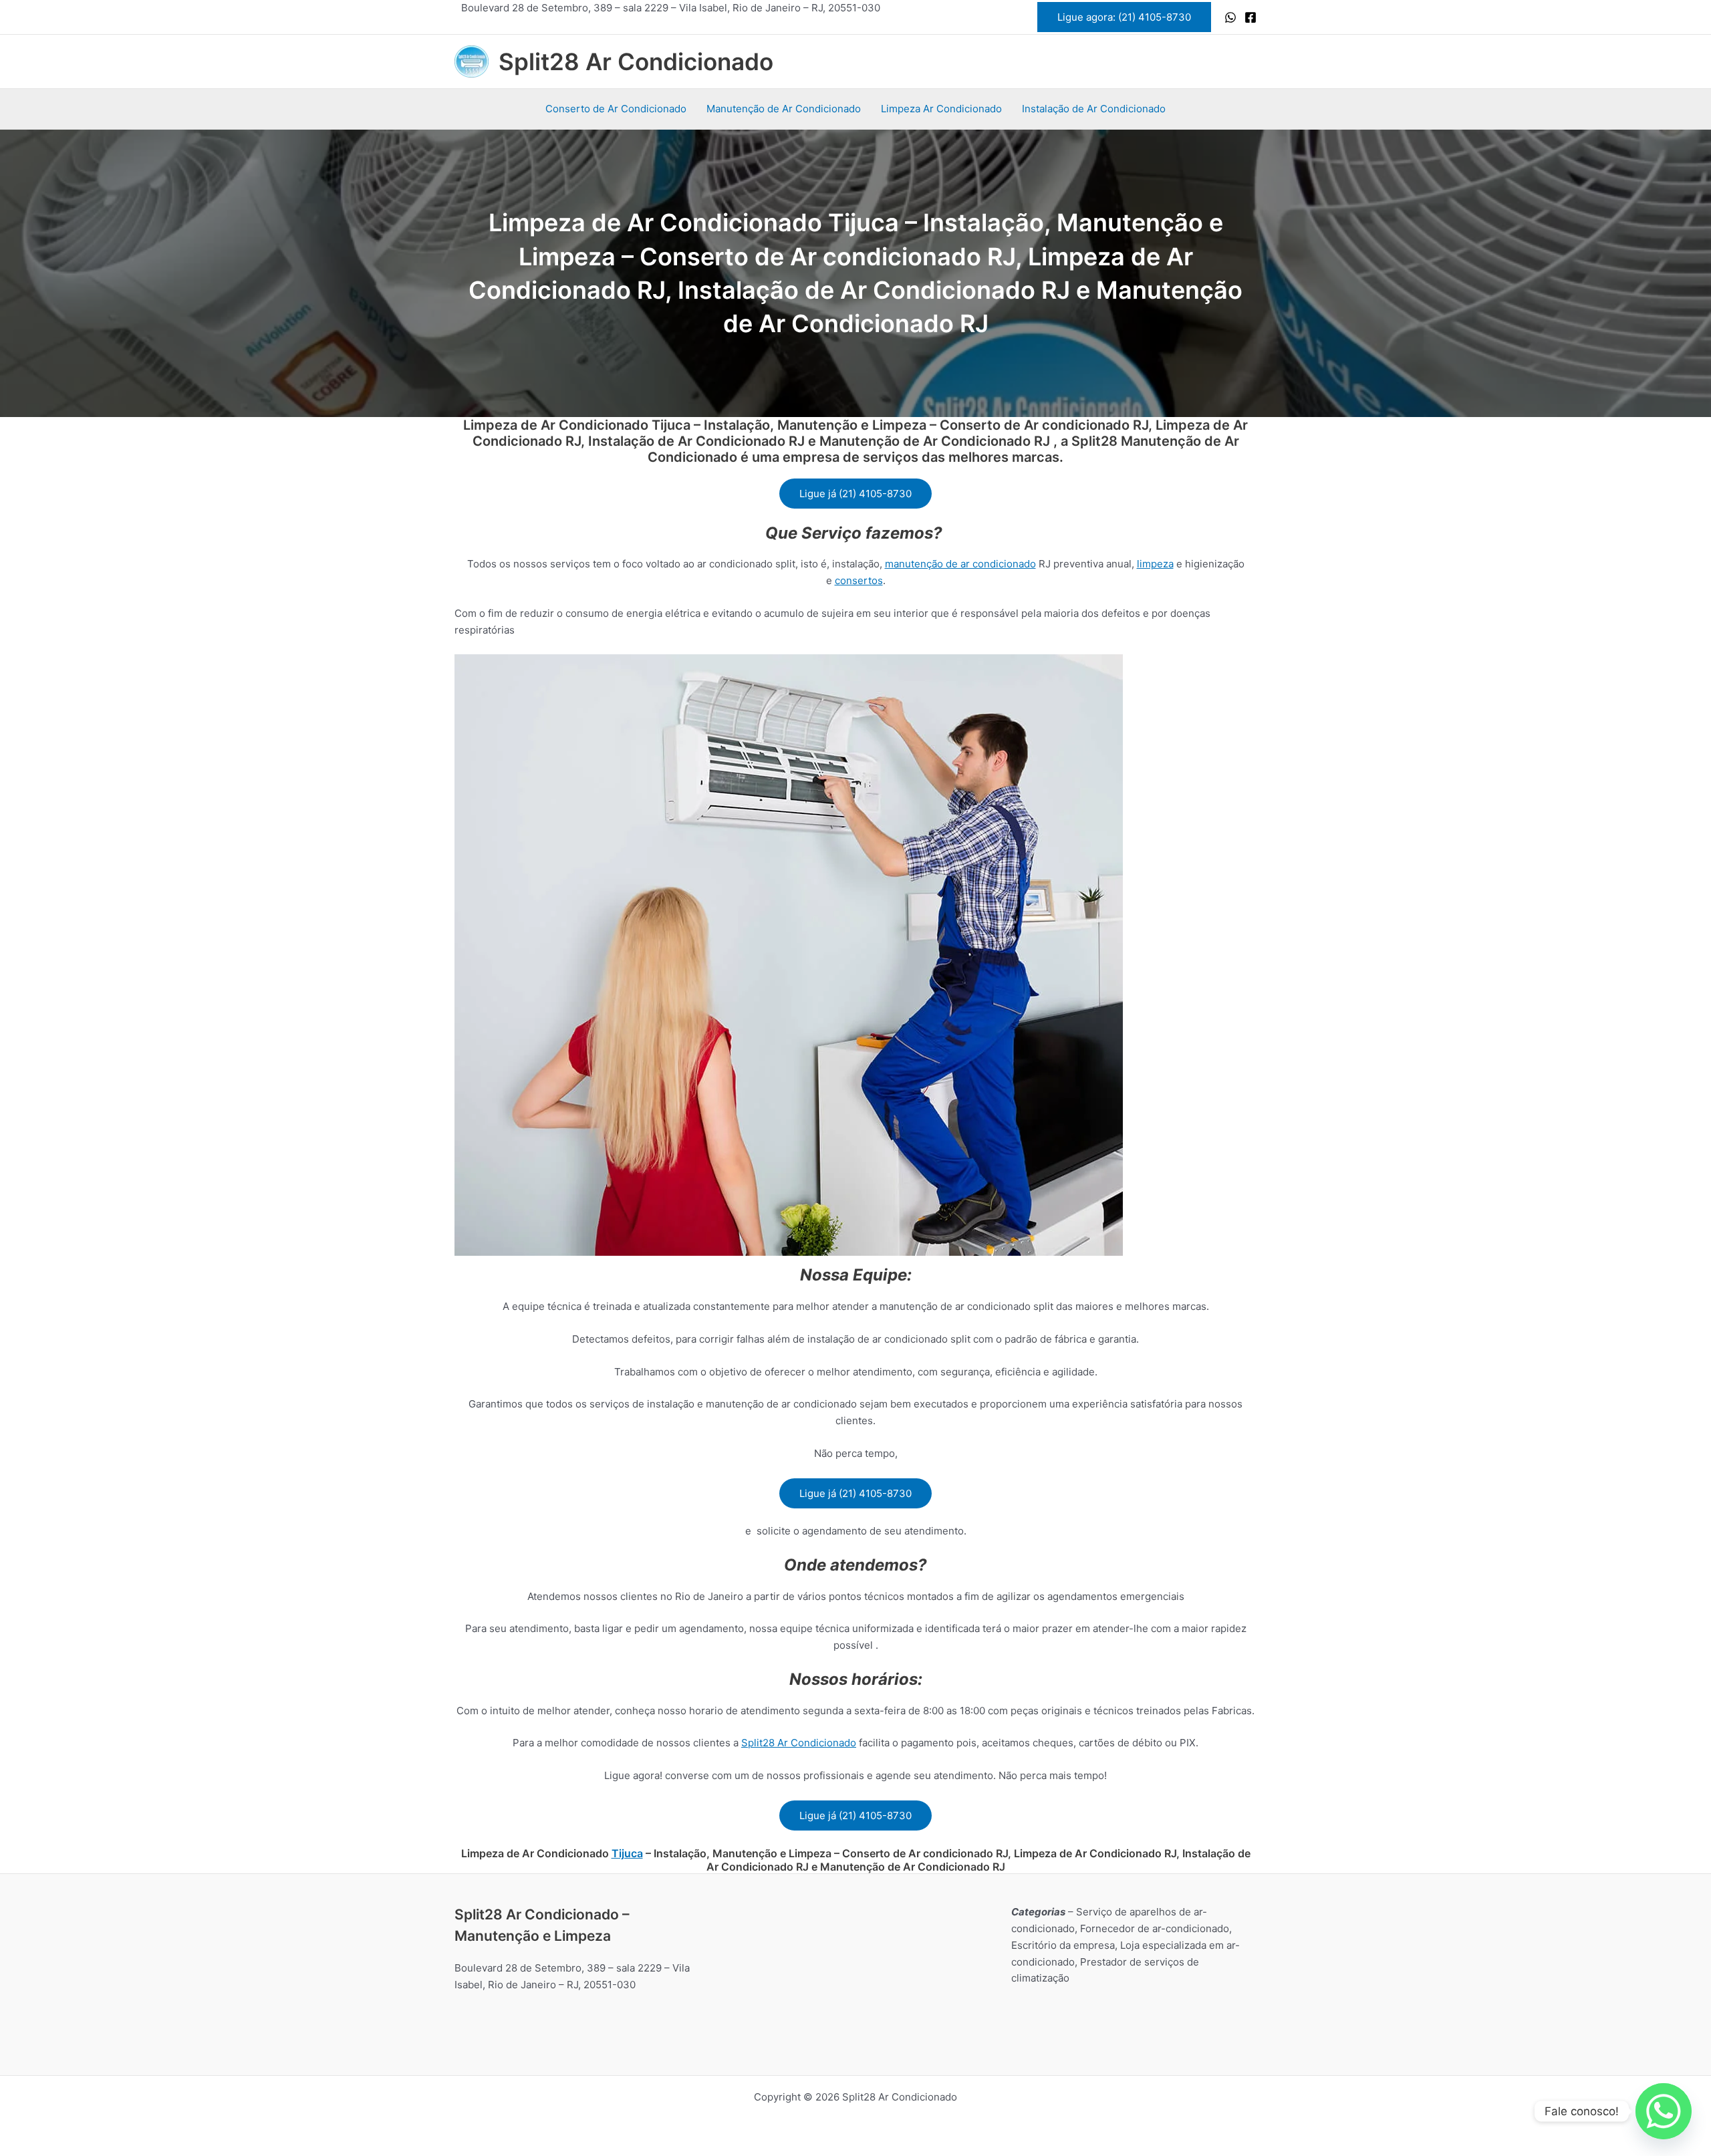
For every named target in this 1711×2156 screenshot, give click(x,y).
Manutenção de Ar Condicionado (784, 109)
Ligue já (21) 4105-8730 (855, 494)
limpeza (1155, 564)
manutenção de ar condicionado (960, 564)
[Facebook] (1251, 17)
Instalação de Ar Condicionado (1094, 109)
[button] (1124, 17)
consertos (859, 580)
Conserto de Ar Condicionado (616, 109)
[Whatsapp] (1664, 2111)
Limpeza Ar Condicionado (941, 109)
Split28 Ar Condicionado (636, 61)
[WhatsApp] (1230, 17)
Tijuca (627, 1853)
